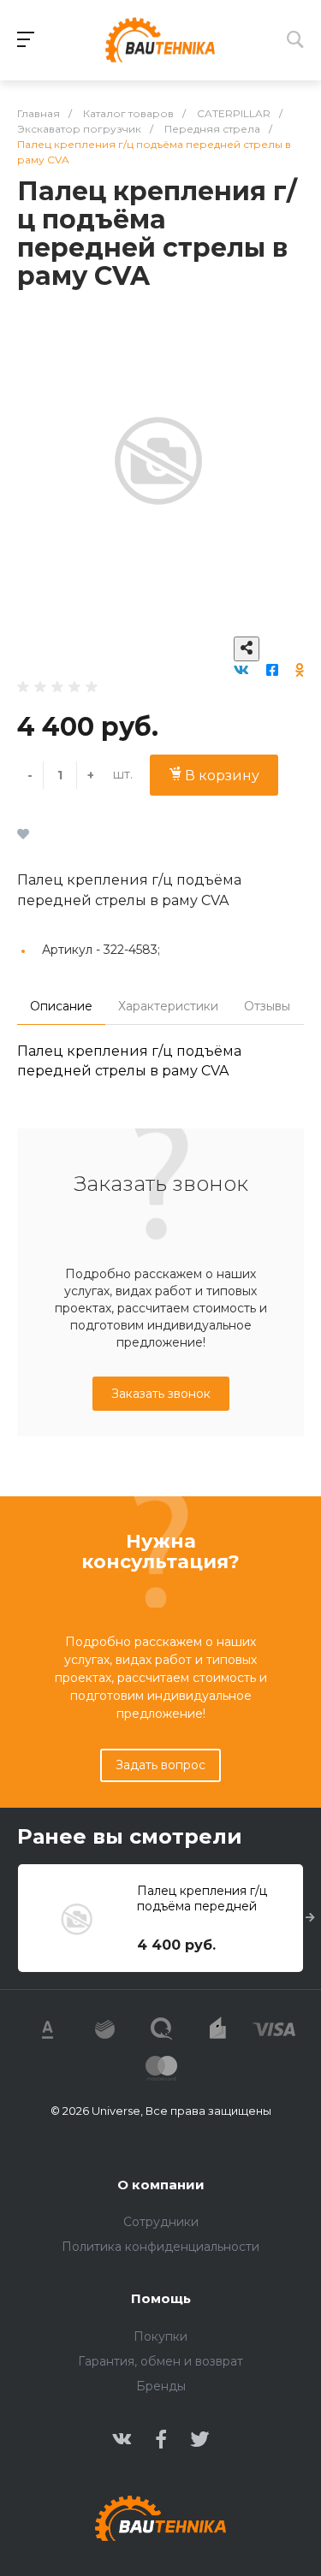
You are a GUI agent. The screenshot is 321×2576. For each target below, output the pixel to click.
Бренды (161, 2386)
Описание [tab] (61, 1006)
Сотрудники (161, 2222)
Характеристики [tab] (168, 1006)
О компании (161, 2185)
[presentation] (310, 1918)
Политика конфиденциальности (160, 2247)
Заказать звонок (161, 1394)
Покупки (160, 2336)
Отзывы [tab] (267, 1006)
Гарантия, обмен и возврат (160, 2361)
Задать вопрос (160, 1765)
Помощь (161, 2298)
